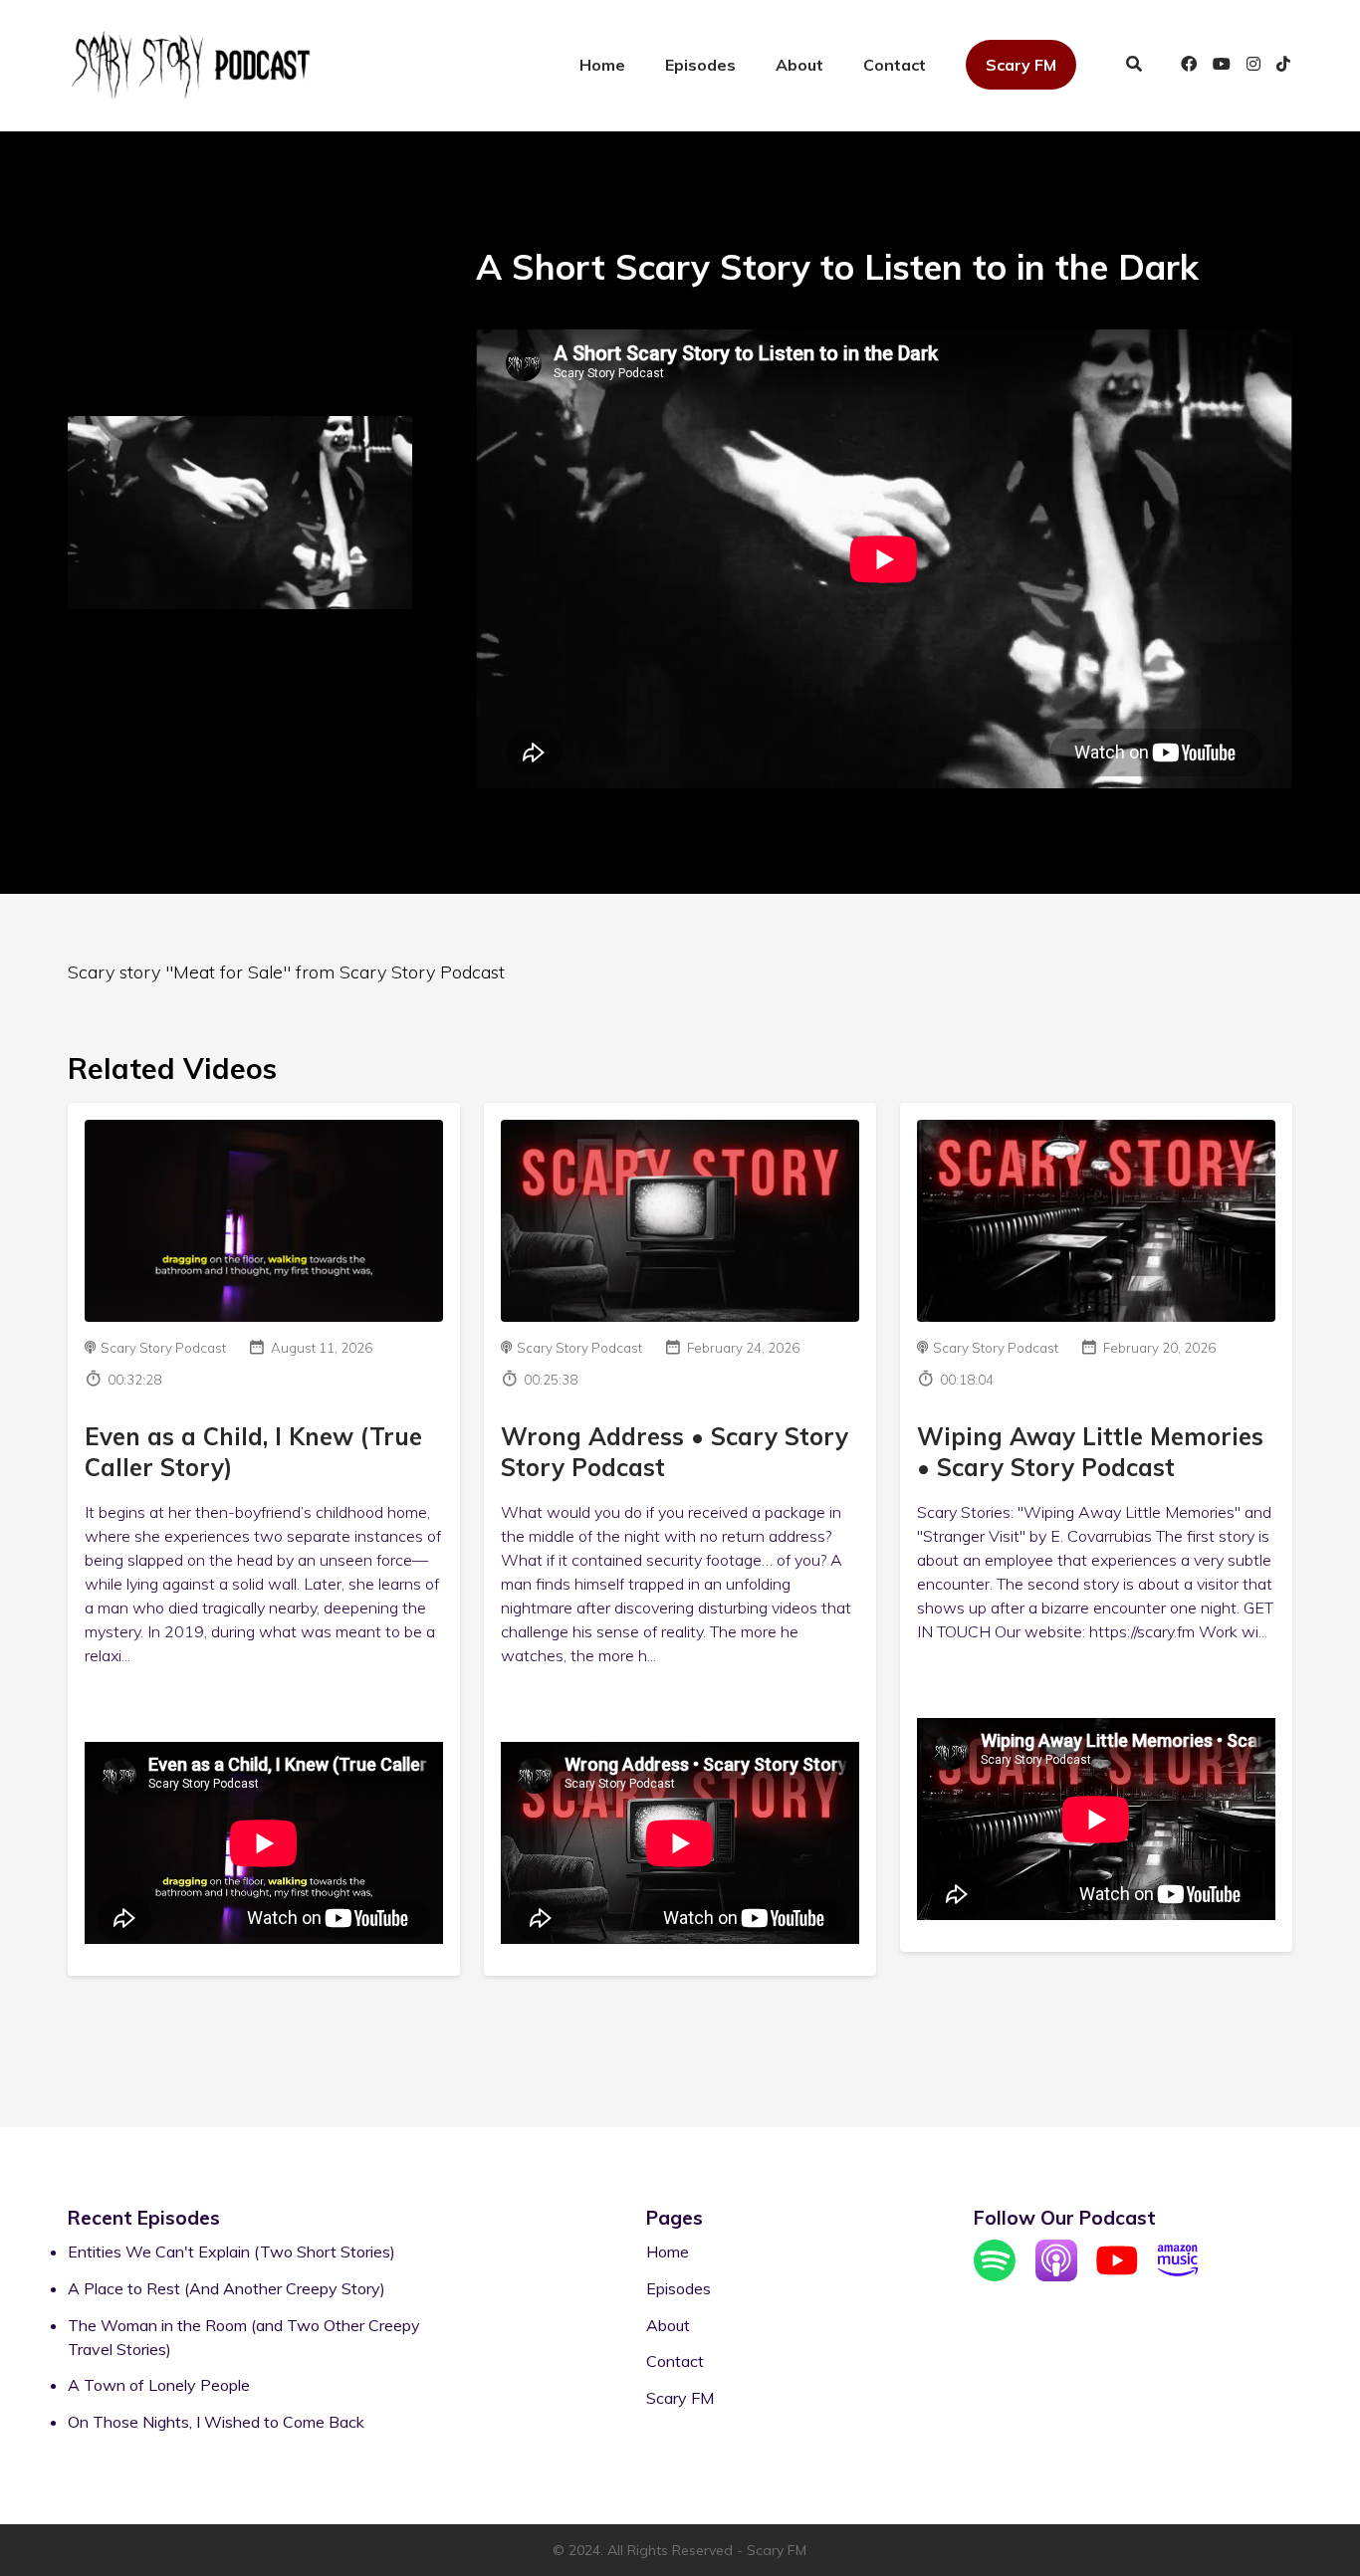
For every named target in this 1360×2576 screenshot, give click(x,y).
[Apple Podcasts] (1056, 2275)
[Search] (1134, 66)
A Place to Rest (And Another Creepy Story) (227, 2288)
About (799, 65)
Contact (895, 65)
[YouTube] (1117, 2275)
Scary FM (1021, 65)
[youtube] (1222, 66)
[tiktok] (1280, 66)
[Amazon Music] (1178, 2275)
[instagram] (1253, 66)
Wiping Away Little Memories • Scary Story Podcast (1090, 1452)
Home (602, 65)
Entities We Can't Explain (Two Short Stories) (231, 2252)
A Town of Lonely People (159, 2385)
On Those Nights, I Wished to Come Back (216, 2422)
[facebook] (1189, 66)
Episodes (700, 65)
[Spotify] (995, 2275)
